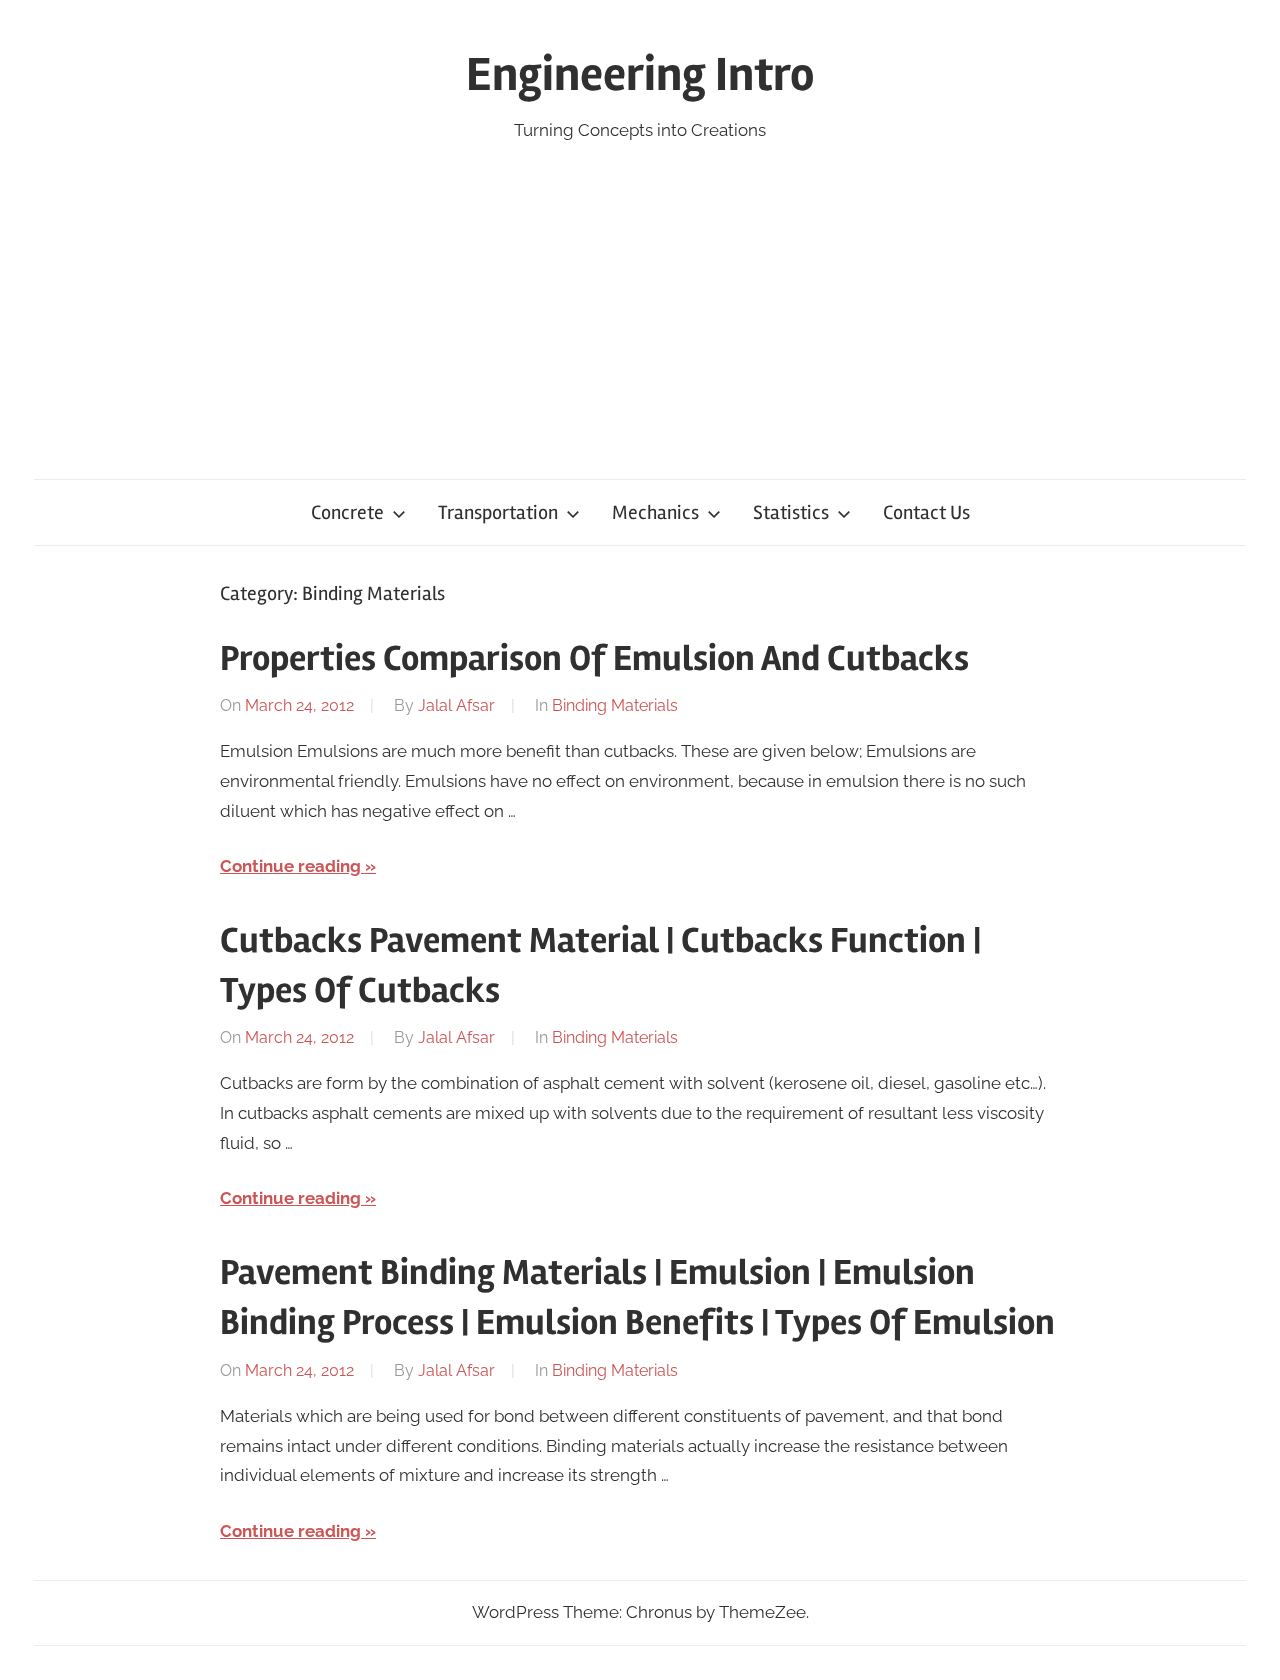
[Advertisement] (640, 295)
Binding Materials (615, 705)
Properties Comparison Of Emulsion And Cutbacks (594, 659)
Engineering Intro (640, 74)
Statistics (791, 512)
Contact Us (926, 512)
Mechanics (655, 512)
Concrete (347, 512)
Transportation (498, 512)
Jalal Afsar (456, 705)
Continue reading (290, 866)
